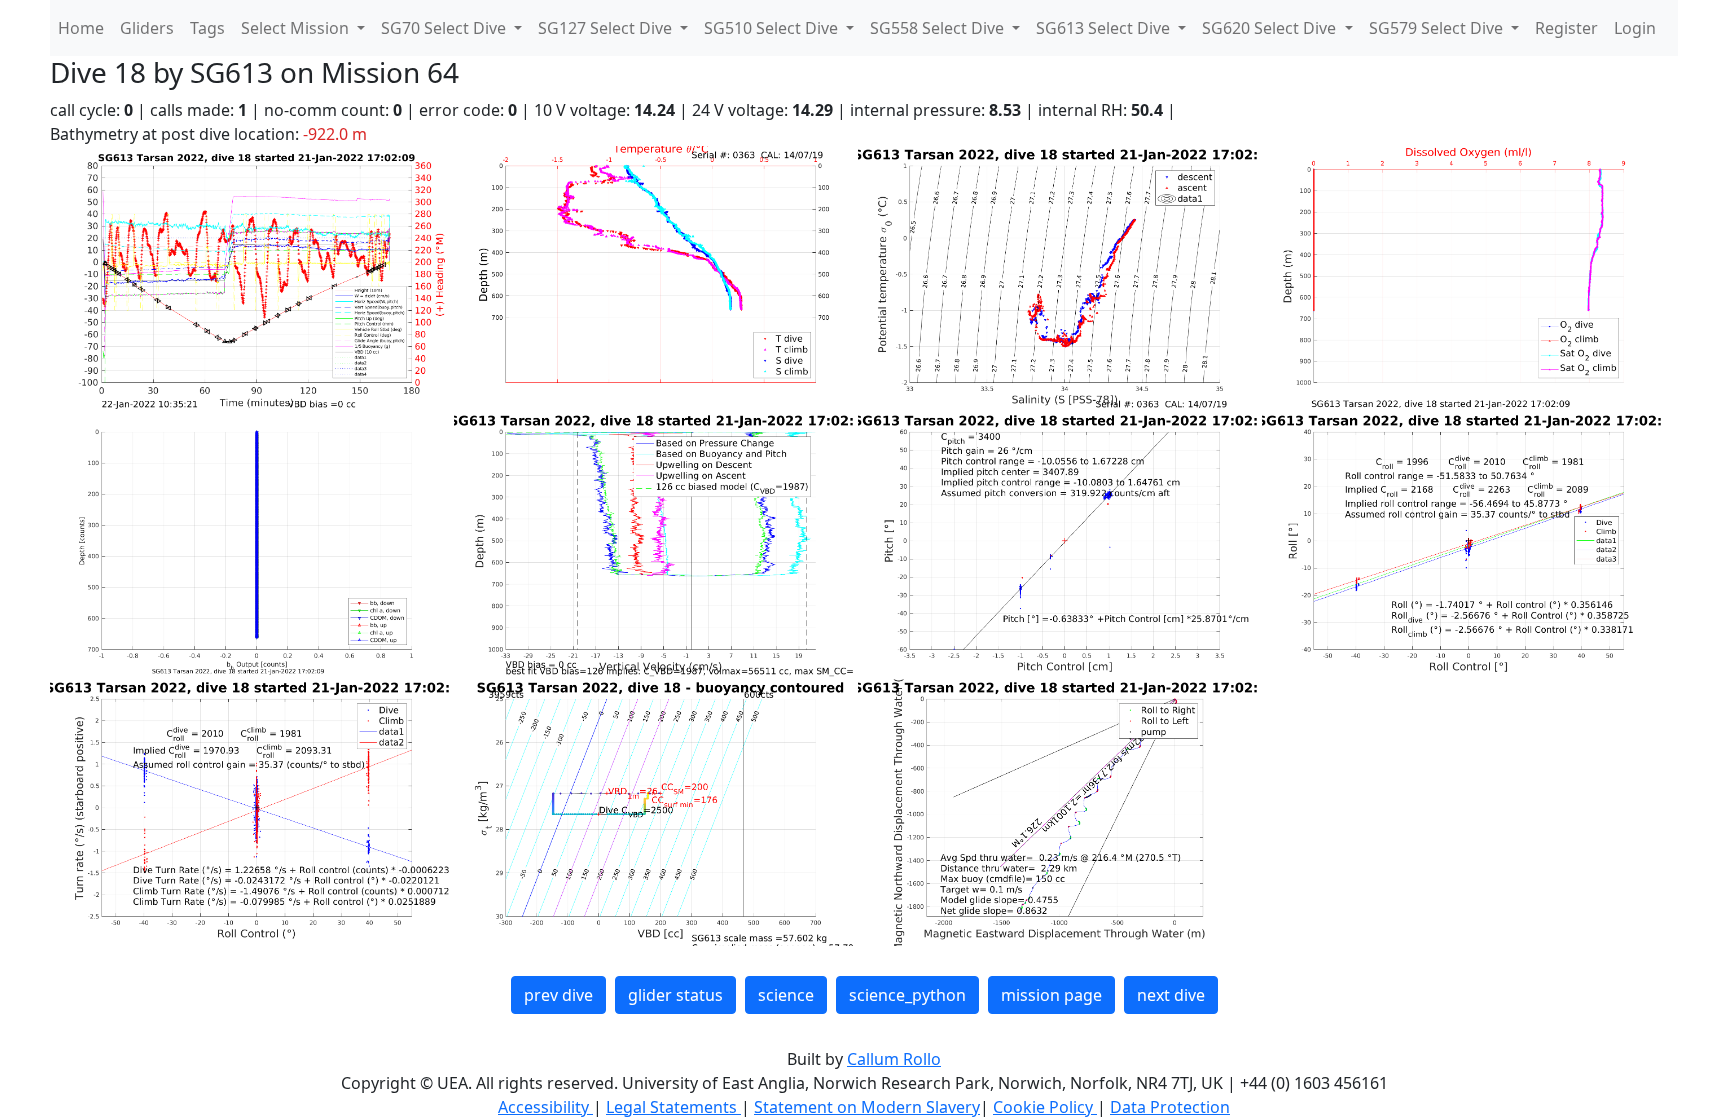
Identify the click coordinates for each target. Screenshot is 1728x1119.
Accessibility (545, 1107)
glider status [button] (675, 995)
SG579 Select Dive (1438, 28)
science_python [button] (907, 995)
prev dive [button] (558, 995)
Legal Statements (673, 1107)
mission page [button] (1051, 995)
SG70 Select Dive (445, 28)
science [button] (786, 995)
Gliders (147, 28)
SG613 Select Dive (1105, 28)
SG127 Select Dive (607, 28)
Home (81, 28)
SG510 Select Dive (773, 28)
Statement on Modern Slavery (867, 1107)
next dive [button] (1171, 995)
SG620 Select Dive (1271, 28)
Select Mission (297, 28)
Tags (207, 28)
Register (1566, 28)
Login (1635, 28)
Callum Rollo (894, 1059)
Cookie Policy (1045, 1107)
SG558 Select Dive (939, 28)
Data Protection (1170, 1107)
